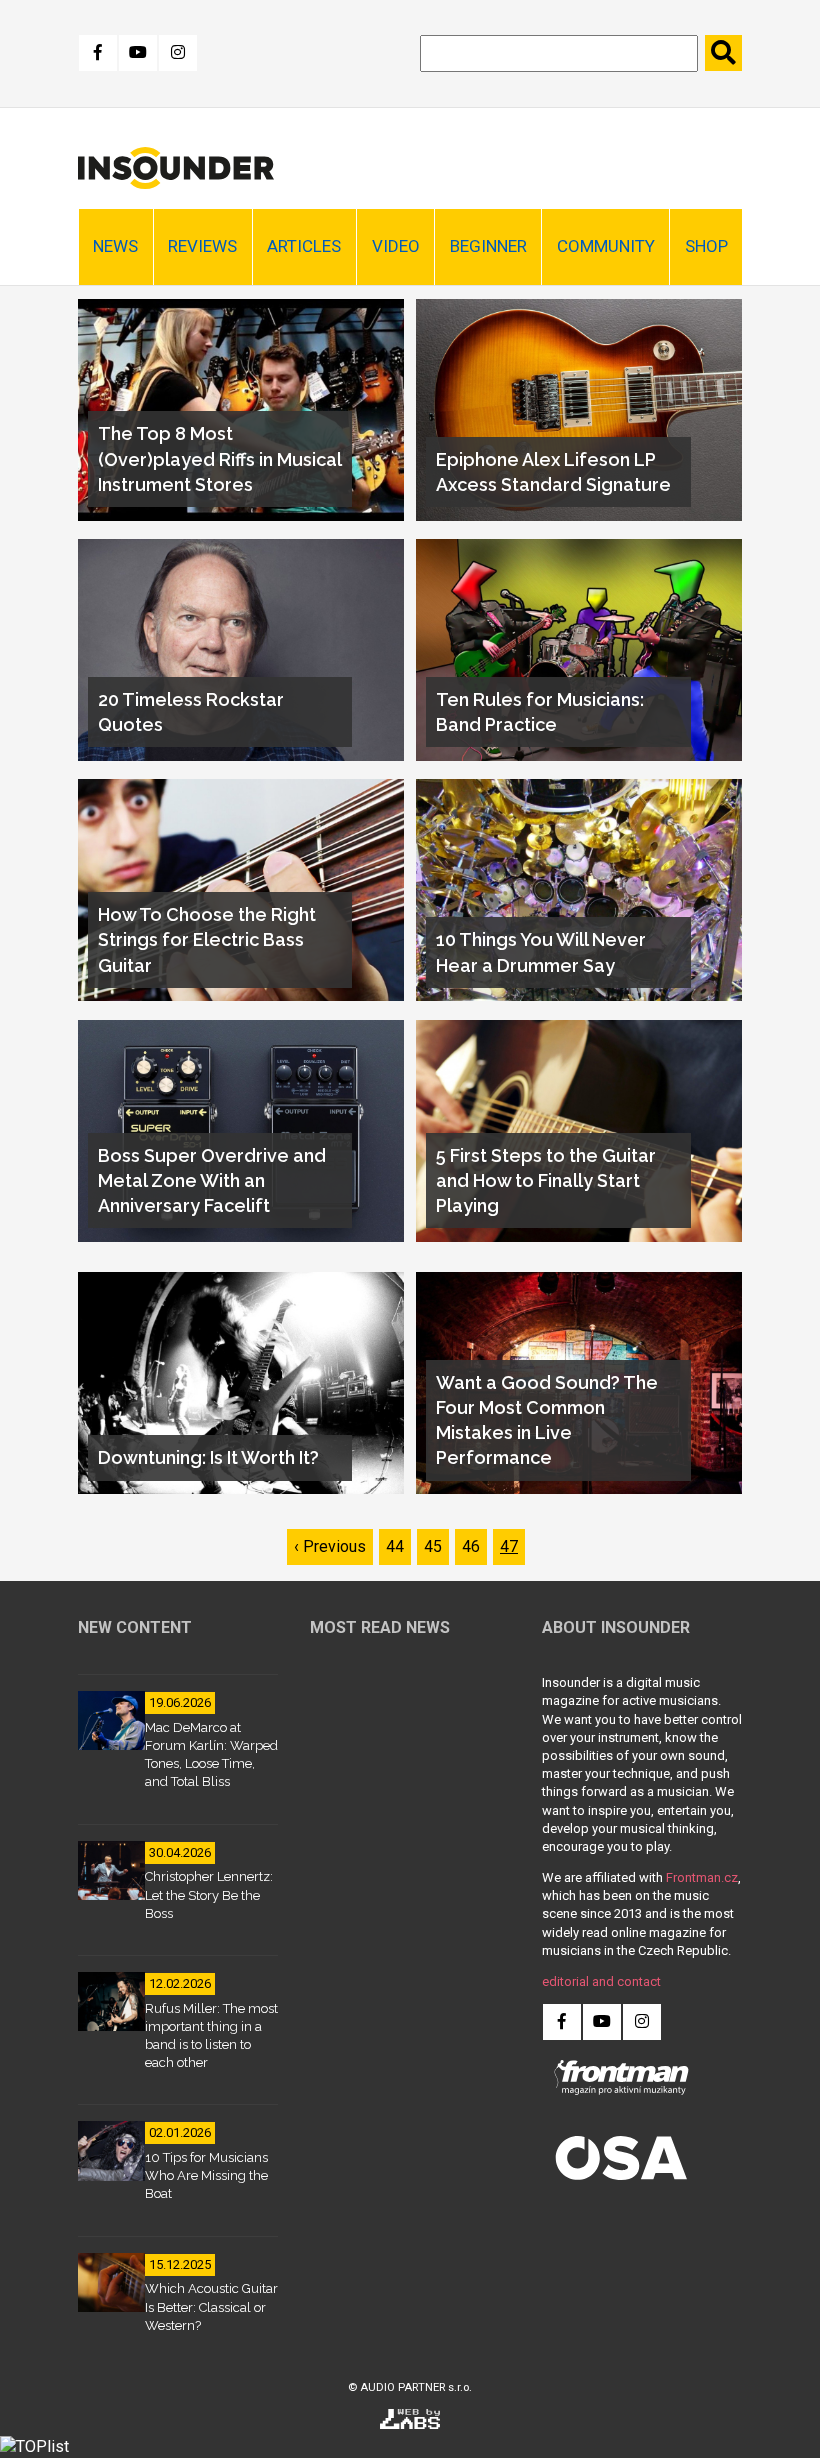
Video (396, 246)
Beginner (488, 246)
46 (474, 1546)
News (115, 246)
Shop (706, 246)
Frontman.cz (702, 1877)
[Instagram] (178, 53)
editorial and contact (601, 1981)
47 (512, 1546)
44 (398, 1546)
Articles (304, 246)
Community (606, 246)
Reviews (202, 246)
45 (436, 1546)
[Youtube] (138, 53)
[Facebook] (98, 53)
